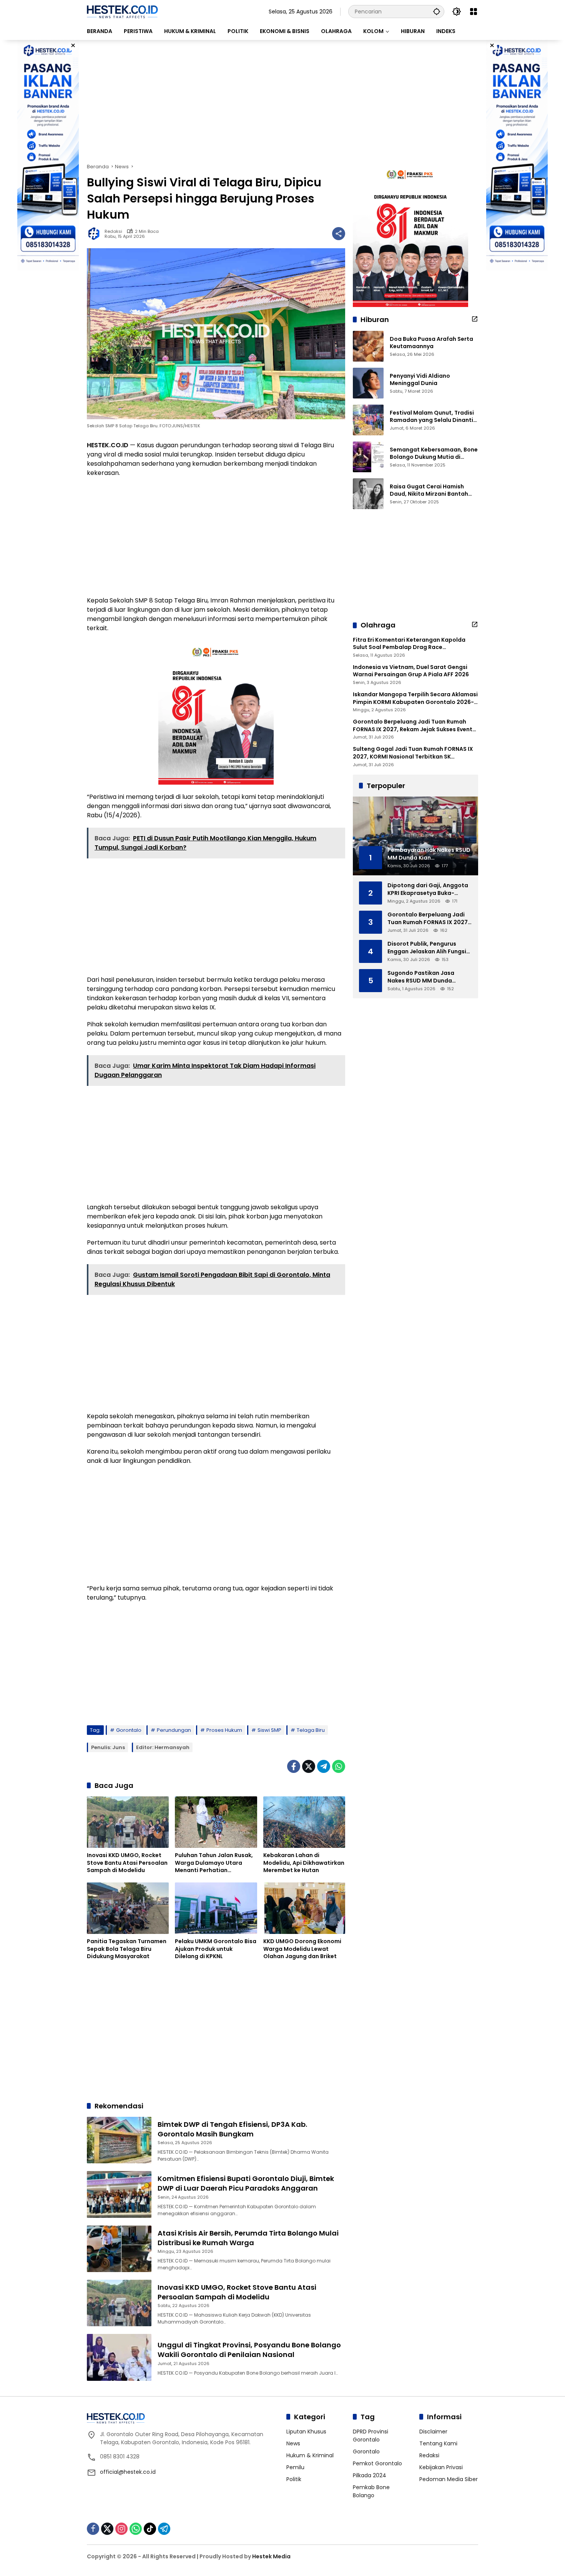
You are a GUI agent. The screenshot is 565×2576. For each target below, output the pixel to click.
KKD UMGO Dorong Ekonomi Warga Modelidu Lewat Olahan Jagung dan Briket (302, 1949)
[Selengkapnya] (475, 319)
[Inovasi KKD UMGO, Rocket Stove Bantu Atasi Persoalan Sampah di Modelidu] (128, 1822)
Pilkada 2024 (370, 2475)
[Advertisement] (282, 101)
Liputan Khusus (306, 2432)
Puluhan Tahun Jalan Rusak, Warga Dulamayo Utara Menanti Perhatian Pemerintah (214, 1863)
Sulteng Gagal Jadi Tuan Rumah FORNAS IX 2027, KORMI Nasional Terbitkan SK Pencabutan (413, 753)
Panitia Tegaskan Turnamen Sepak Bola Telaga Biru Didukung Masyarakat (127, 1949)
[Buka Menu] (474, 12)
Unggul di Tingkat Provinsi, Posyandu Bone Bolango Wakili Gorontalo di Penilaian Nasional (249, 2350)
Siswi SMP (269, 1730)
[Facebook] (294, 1766)
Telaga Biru (311, 1730)
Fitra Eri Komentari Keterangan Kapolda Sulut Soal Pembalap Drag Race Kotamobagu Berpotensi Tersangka (409, 644)
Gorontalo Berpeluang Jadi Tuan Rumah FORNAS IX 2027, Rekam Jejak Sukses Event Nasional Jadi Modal (413, 726)
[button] (437, 11)
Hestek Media (271, 2556)
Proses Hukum (224, 1730)
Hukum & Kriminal (310, 2455)
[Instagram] (121, 2529)
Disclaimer (433, 2432)
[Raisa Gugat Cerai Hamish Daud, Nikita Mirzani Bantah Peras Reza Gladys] (368, 494)
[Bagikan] (339, 234)
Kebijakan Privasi (441, 2467)
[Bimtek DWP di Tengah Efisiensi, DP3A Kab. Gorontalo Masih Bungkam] (119, 2140)
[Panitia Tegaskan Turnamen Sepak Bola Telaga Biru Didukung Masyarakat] (128, 1908)
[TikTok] (150, 2529)
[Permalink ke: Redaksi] (96, 234)
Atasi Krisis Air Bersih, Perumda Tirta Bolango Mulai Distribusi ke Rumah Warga (248, 2238)
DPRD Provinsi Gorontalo (371, 2436)
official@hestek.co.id (128, 2472)
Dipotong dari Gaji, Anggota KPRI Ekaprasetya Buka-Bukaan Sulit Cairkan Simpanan (428, 889)
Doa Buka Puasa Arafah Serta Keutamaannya (431, 343)
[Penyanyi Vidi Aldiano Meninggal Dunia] (368, 383)
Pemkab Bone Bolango (371, 2491)
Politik (294, 2479)
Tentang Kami (438, 2443)
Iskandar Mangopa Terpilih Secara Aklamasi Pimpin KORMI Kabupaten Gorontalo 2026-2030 (415, 698)
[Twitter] (309, 1766)
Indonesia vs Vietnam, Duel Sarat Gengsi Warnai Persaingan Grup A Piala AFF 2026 (411, 671)
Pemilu (295, 2467)
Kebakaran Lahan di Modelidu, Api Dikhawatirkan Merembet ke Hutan (304, 1863)
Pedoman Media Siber (449, 2479)
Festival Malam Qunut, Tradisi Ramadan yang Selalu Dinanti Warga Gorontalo (432, 417)
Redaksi (113, 232)
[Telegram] (324, 1766)
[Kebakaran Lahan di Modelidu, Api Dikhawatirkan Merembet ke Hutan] (304, 1822)
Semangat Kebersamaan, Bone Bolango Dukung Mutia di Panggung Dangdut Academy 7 (434, 454)
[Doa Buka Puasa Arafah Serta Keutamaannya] (368, 346)
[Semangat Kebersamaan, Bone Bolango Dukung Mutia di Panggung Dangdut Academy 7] (368, 457)
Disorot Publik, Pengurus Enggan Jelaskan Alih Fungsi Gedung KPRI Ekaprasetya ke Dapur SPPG (428, 948)
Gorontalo (129, 1730)
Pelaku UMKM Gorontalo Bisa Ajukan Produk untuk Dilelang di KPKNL (216, 1949)
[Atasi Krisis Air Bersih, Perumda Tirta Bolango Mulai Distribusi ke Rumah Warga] (119, 2249)
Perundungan (174, 1730)
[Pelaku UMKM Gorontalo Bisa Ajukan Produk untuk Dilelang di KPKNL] (216, 1908)
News (293, 2443)
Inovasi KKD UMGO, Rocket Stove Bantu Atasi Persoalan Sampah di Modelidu (127, 1863)
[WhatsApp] (339, 1766)
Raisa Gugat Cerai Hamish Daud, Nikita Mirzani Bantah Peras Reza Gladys (429, 490)
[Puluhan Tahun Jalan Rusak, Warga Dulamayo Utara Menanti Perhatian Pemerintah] (216, 1822)
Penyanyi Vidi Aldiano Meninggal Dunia (420, 380)
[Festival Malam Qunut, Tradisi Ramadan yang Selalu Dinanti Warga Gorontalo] (368, 420)
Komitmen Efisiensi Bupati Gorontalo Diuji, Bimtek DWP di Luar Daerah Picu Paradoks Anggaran (246, 2183)
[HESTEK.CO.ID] (122, 11)
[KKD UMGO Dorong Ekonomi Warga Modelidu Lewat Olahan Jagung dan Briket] (304, 1908)
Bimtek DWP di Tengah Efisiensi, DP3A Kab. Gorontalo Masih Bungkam (232, 2129)
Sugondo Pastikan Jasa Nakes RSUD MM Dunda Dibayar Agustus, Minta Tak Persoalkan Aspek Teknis (426, 977)
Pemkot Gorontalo (377, 2463)
